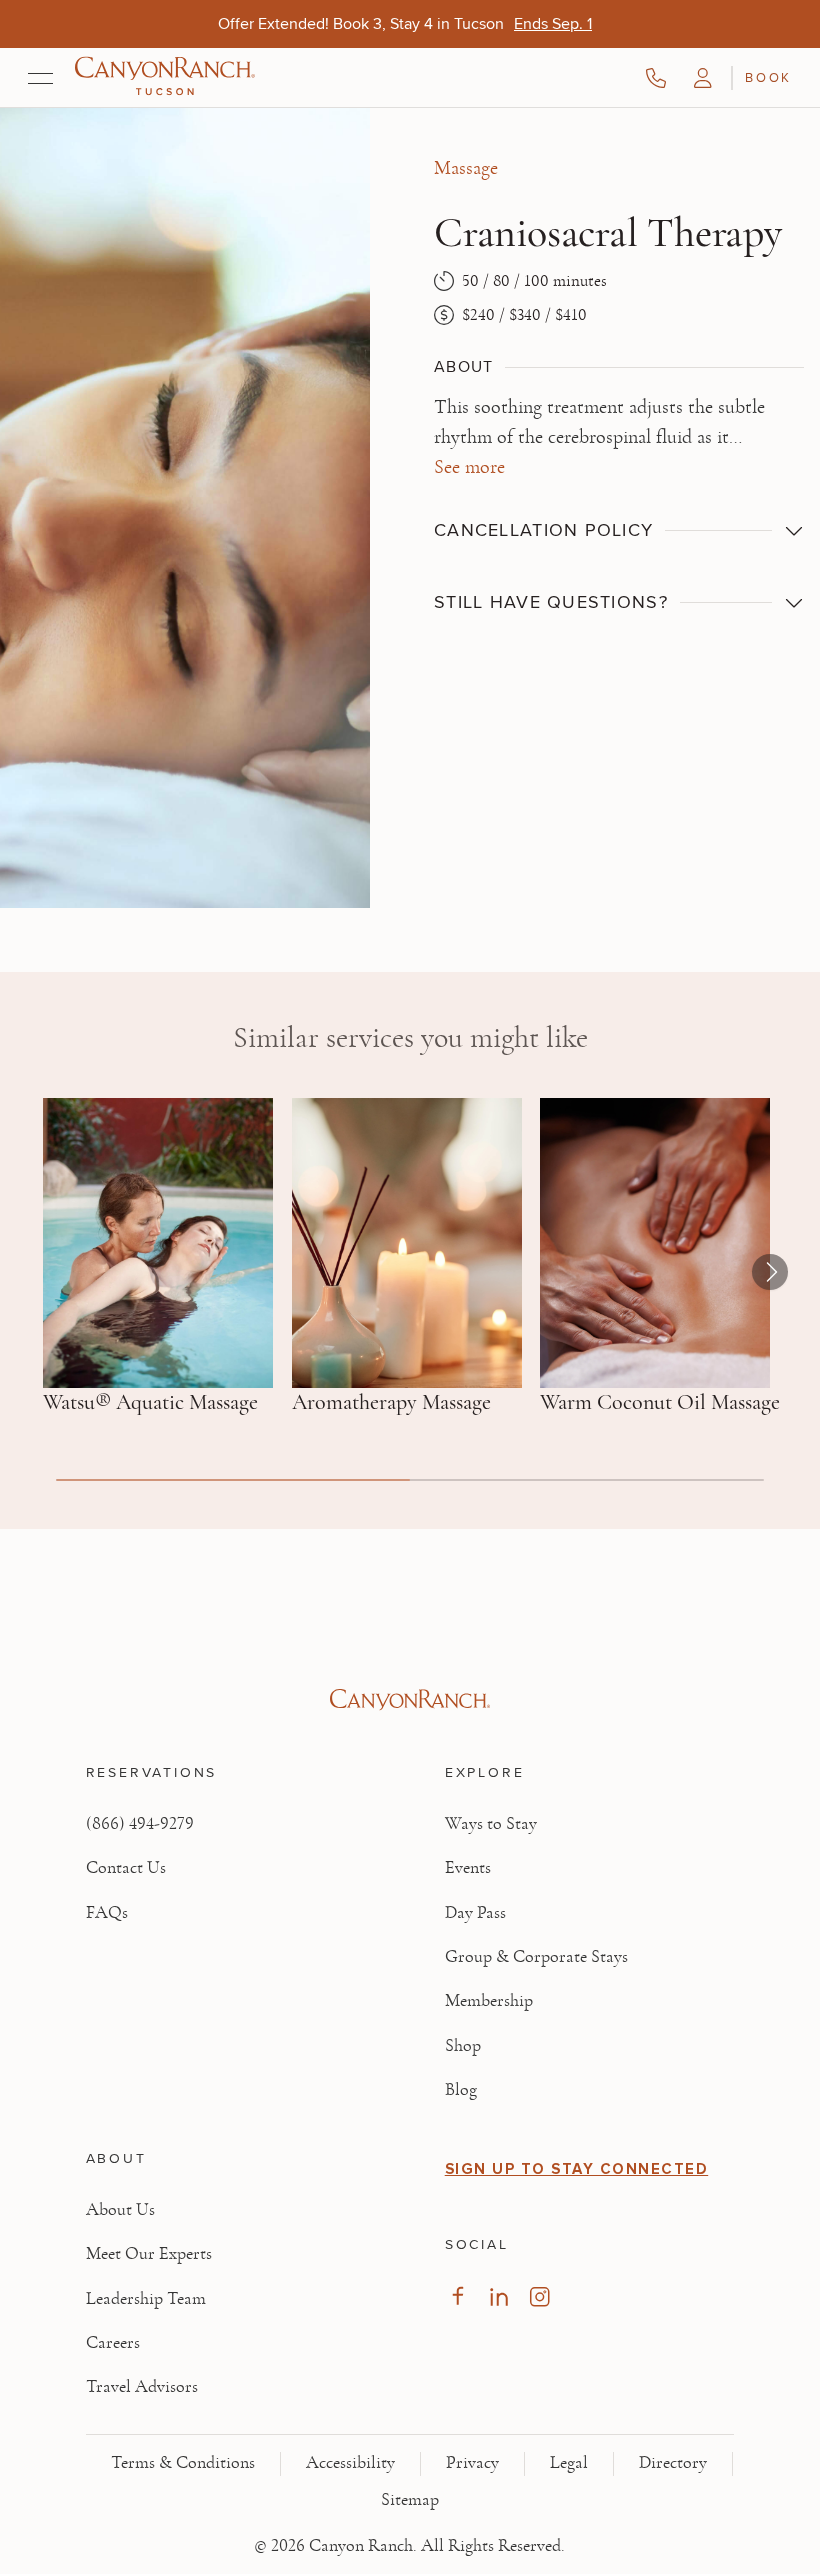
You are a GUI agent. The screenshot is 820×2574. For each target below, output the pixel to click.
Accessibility (350, 2463)
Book (768, 77)
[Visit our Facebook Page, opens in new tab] (457, 2296)
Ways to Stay (491, 1824)
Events (468, 1868)
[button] (703, 78)
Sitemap (410, 2500)
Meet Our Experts (149, 2254)
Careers (113, 2343)
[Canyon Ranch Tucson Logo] (165, 77)
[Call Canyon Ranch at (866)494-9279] (656, 78)
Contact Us (126, 1868)
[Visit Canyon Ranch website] (410, 1700)
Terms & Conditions (183, 2463)
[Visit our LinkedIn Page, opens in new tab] (498, 2296)
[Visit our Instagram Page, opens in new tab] (539, 2296)
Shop (463, 2046)
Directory (673, 2463)
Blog (461, 2090)
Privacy (472, 2463)
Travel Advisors (142, 2387)
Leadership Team (146, 2299)
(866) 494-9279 (140, 1824)
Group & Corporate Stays (536, 1957)
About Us (120, 2210)
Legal (569, 2463)
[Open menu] (40, 78)
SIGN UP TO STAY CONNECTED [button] (577, 2169)
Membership (489, 2001)
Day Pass (475, 1913)
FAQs (107, 1913)
